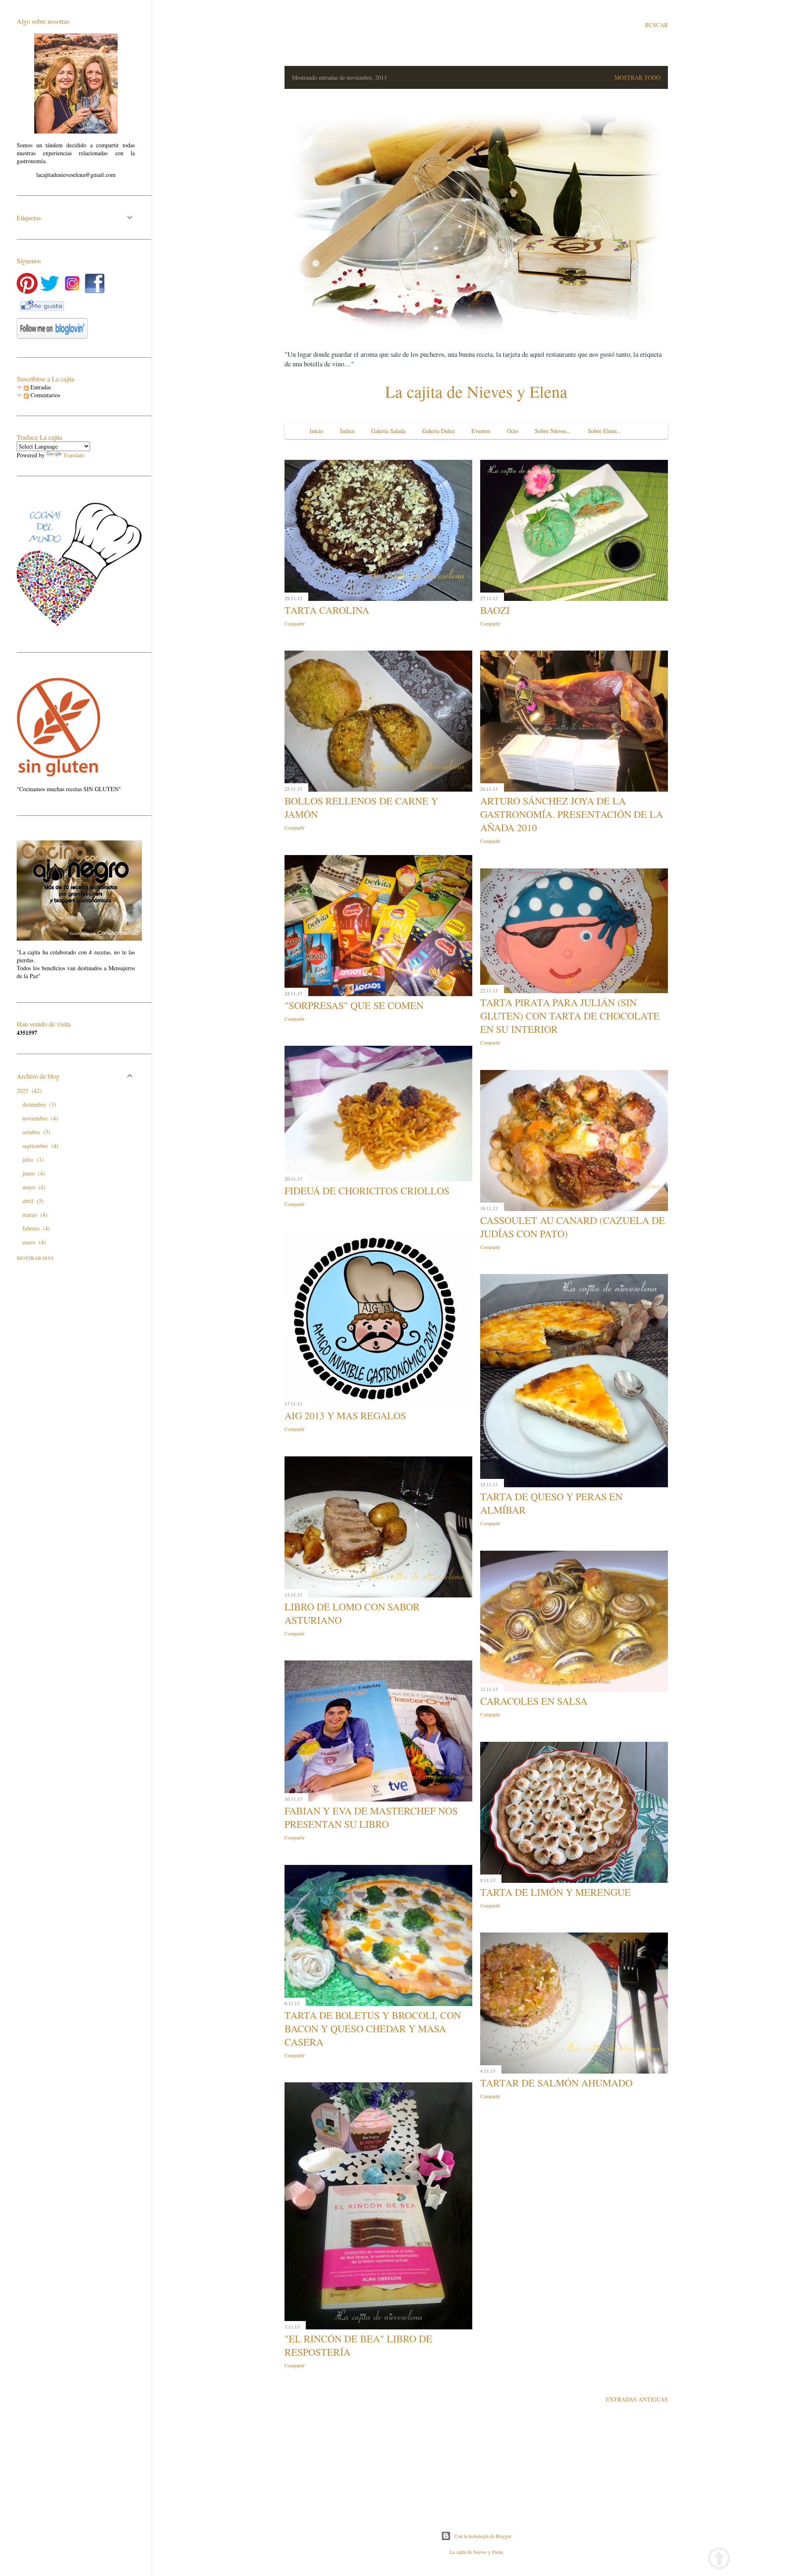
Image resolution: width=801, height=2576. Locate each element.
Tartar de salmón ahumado (556, 2083)
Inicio (316, 431)
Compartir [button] (295, 623)
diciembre (38, 1104)
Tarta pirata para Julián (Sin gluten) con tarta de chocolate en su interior (570, 1016)
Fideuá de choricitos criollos (367, 1191)
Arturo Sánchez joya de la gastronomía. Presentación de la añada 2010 (572, 814)
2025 (28, 1091)
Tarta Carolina (327, 610)
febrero (35, 1228)
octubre (35, 1132)
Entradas (40, 387)
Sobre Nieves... (553, 431)
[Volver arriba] (719, 2560)
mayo (33, 1187)
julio (32, 1159)
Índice (347, 431)
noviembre (39, 1118)
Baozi (495, 610)
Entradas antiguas (637, 2399)
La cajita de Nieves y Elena (476, 391)
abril (32, 1201)
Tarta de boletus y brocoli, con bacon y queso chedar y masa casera (373, 2029)
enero (33, 1242)
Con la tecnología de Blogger (483, 2536)
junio (33, 1173)
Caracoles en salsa (534, 1701)
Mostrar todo (637, 77)
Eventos (481, 431)
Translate (74, 455)
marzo (34, 1215)
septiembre (39, 1146)
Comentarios (44, 395)
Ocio (513, 431)
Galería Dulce (438, 431)
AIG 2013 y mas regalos (345, 1415)
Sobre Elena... (605, 431)
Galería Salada (388, 431)
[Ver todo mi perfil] (76, 131)
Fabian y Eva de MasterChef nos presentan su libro (371, 1817)
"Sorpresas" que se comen (354, 1005)
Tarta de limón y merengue (555, 1892)
